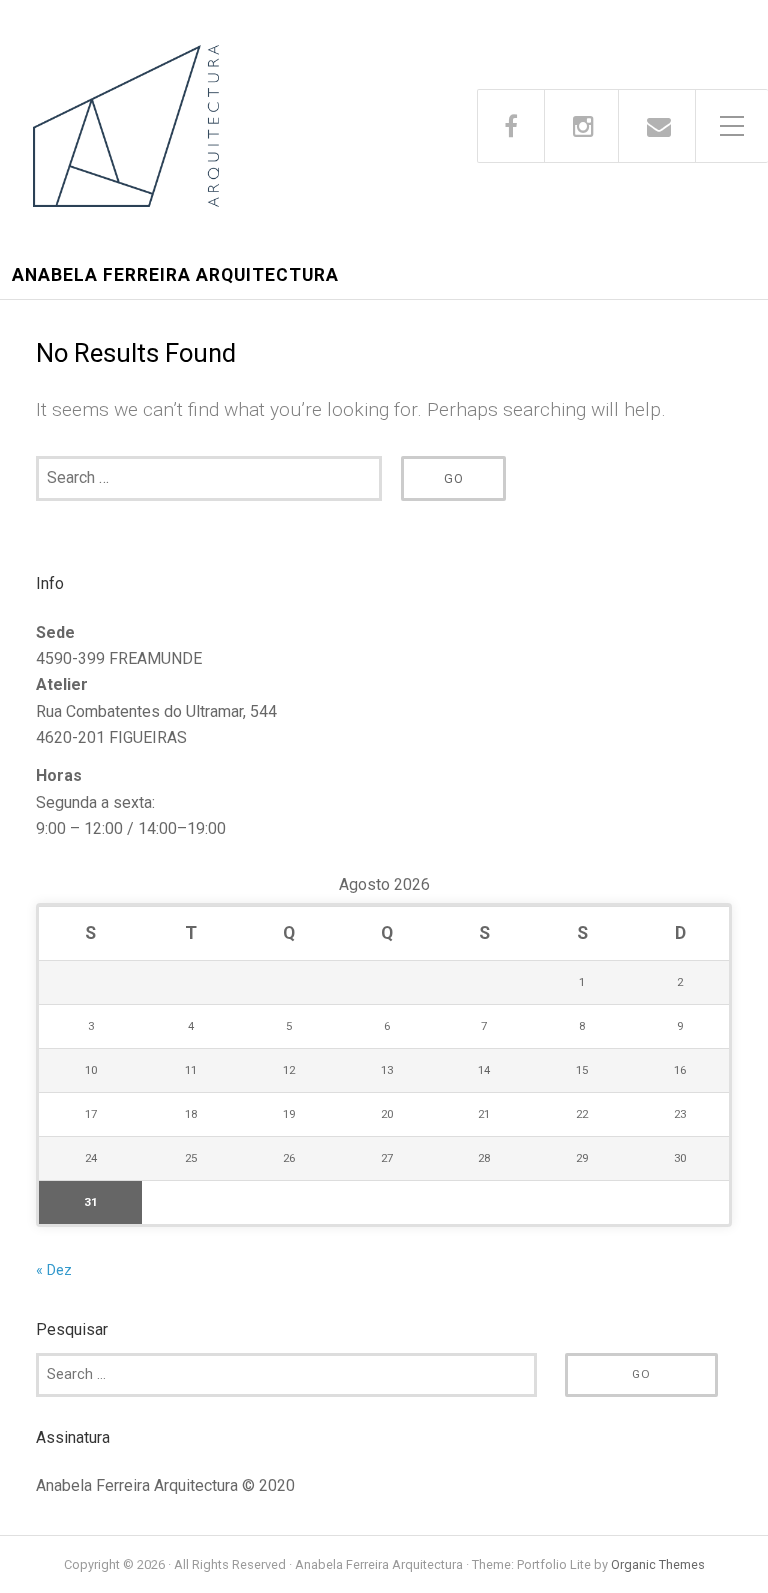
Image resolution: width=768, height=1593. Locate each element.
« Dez (54, 1270)
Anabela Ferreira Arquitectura (175, 275)
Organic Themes (658, 1564)
